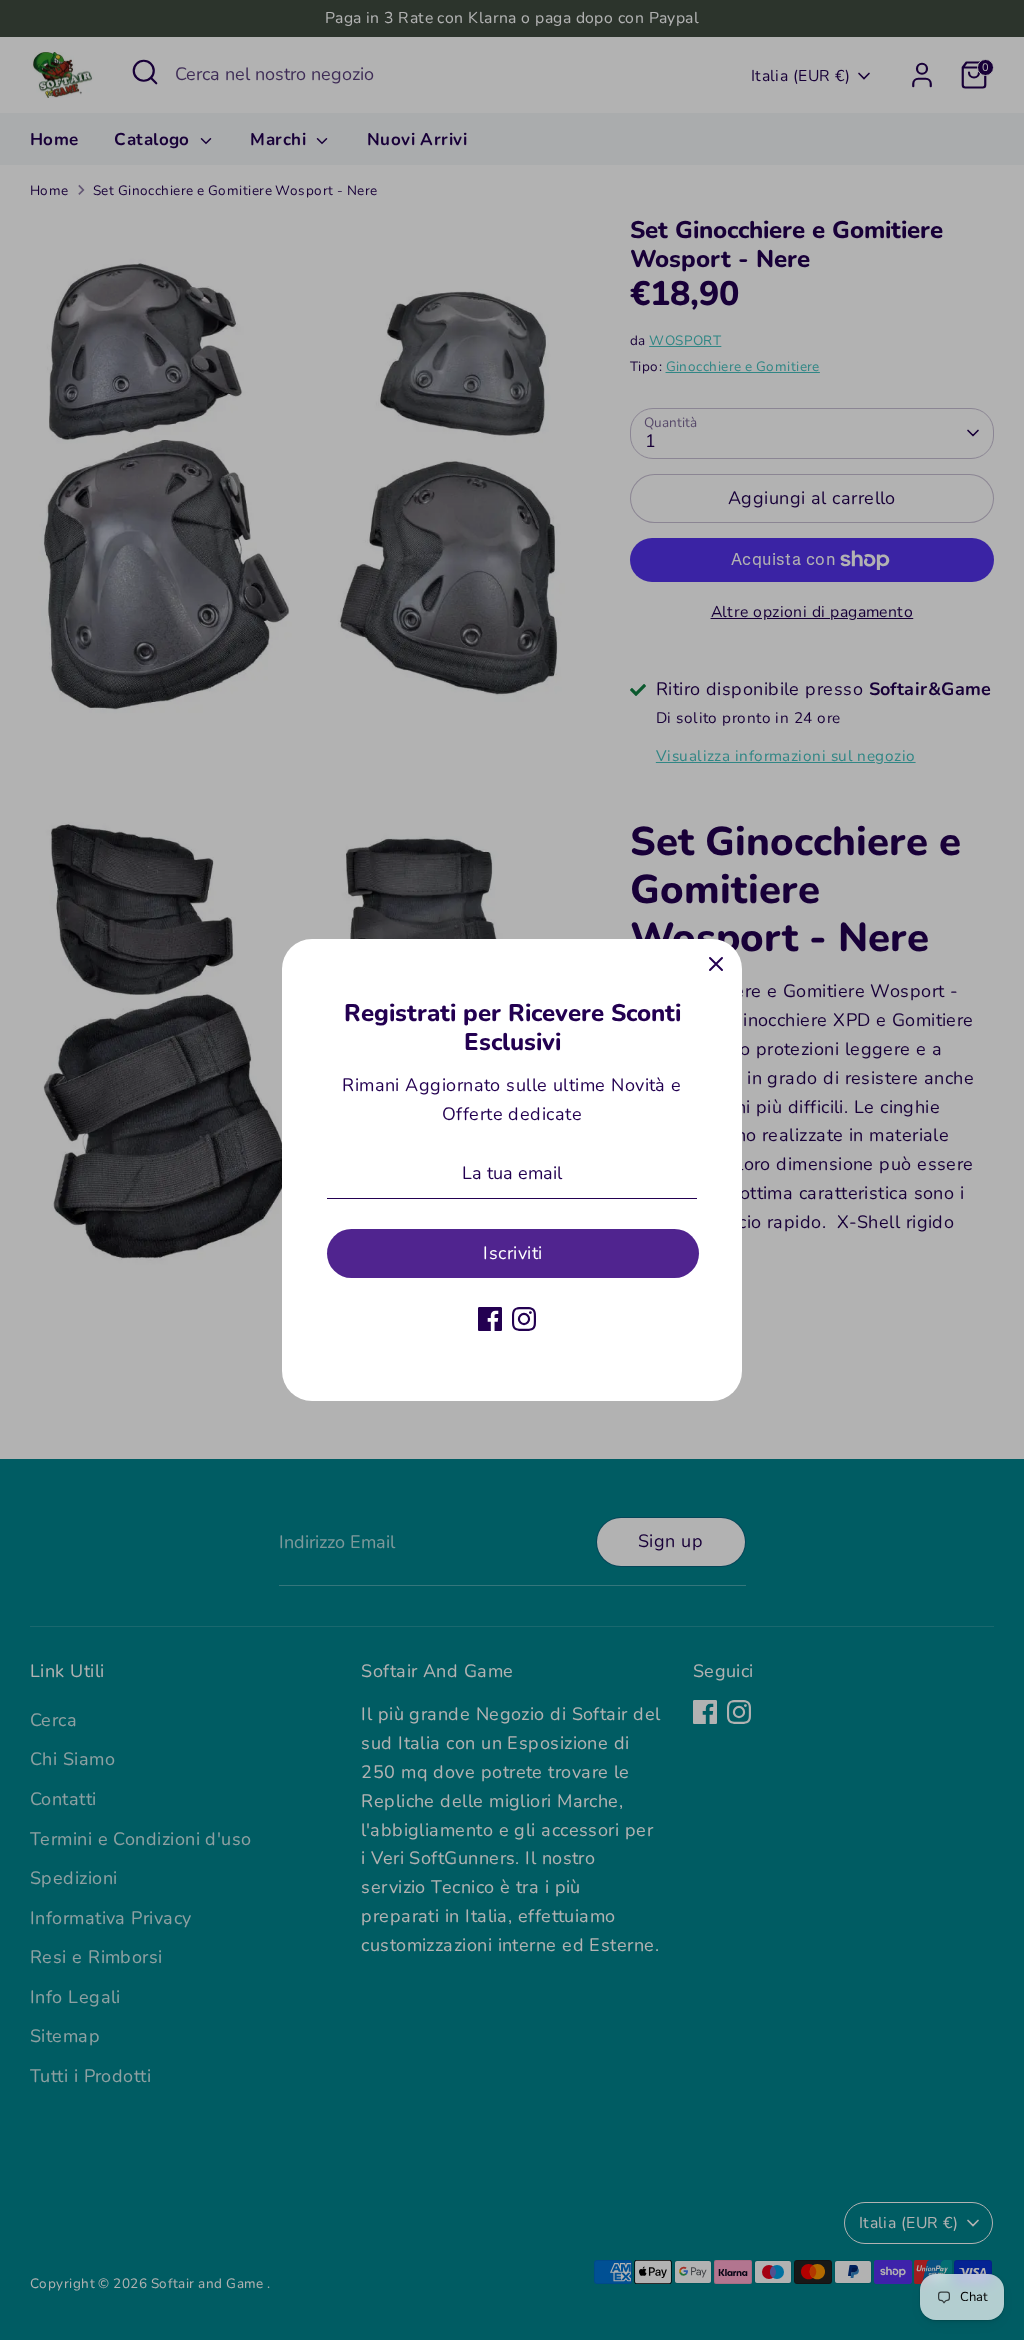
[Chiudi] (716, 965)
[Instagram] (524, 1319)
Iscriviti (512, 1253)
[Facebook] (490, 1319)
